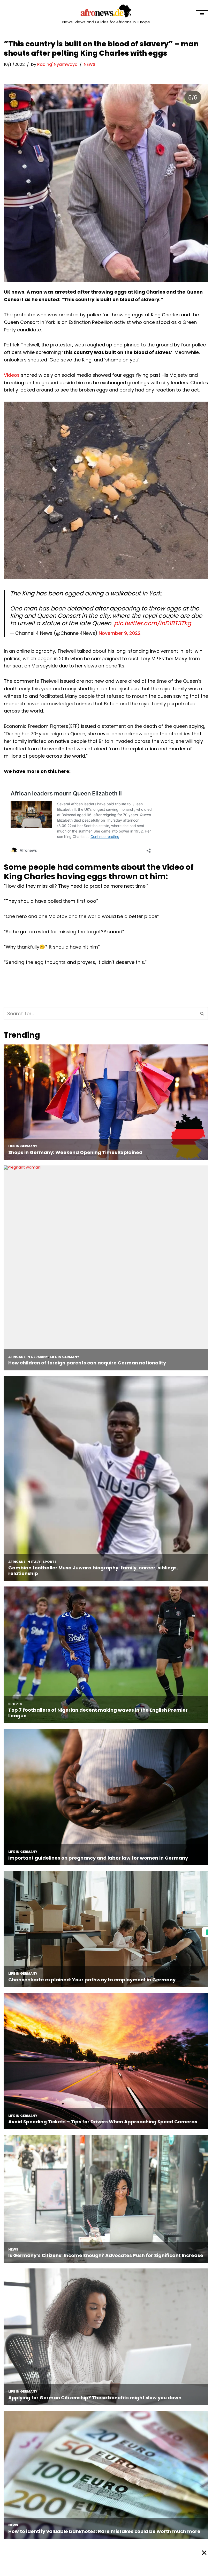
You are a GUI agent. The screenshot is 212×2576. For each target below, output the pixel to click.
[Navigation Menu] (202, 15)
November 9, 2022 (120, 633)
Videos (12, 375)
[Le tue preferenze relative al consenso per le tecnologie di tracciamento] (207, 1932)
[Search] (202, 1013)
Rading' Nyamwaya (57, 64)
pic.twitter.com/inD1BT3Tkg (153, 623)
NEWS (89, 64)
